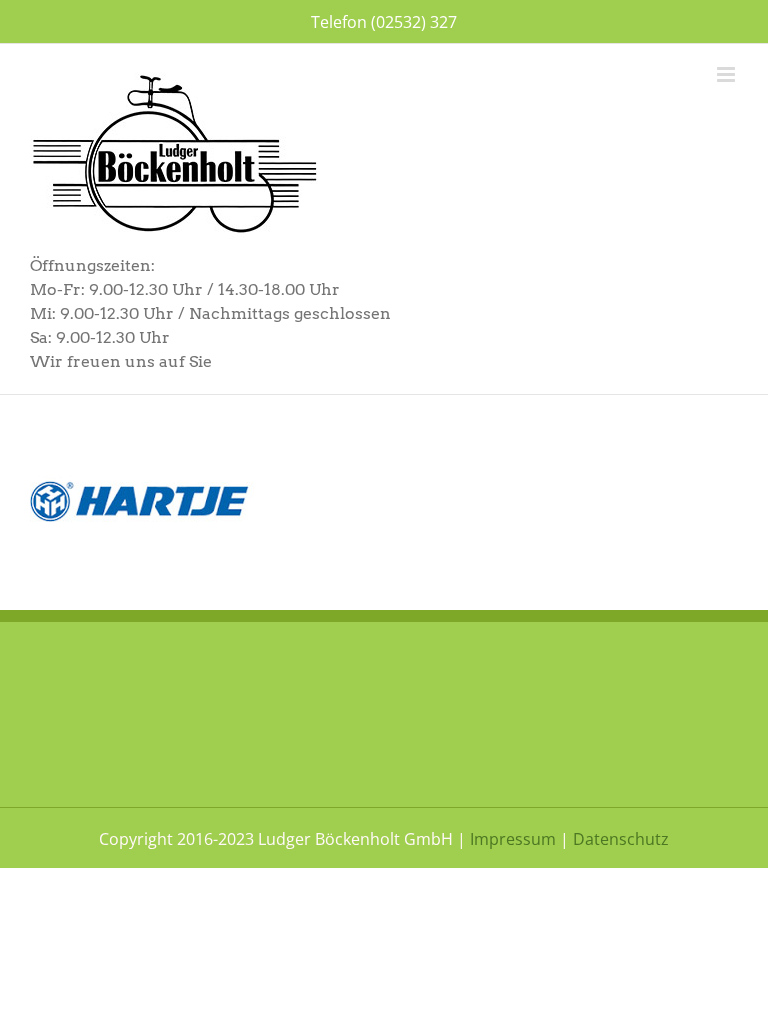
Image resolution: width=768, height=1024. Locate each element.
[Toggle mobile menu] (727, 74)
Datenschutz (621, 839)
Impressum (513, 839)
